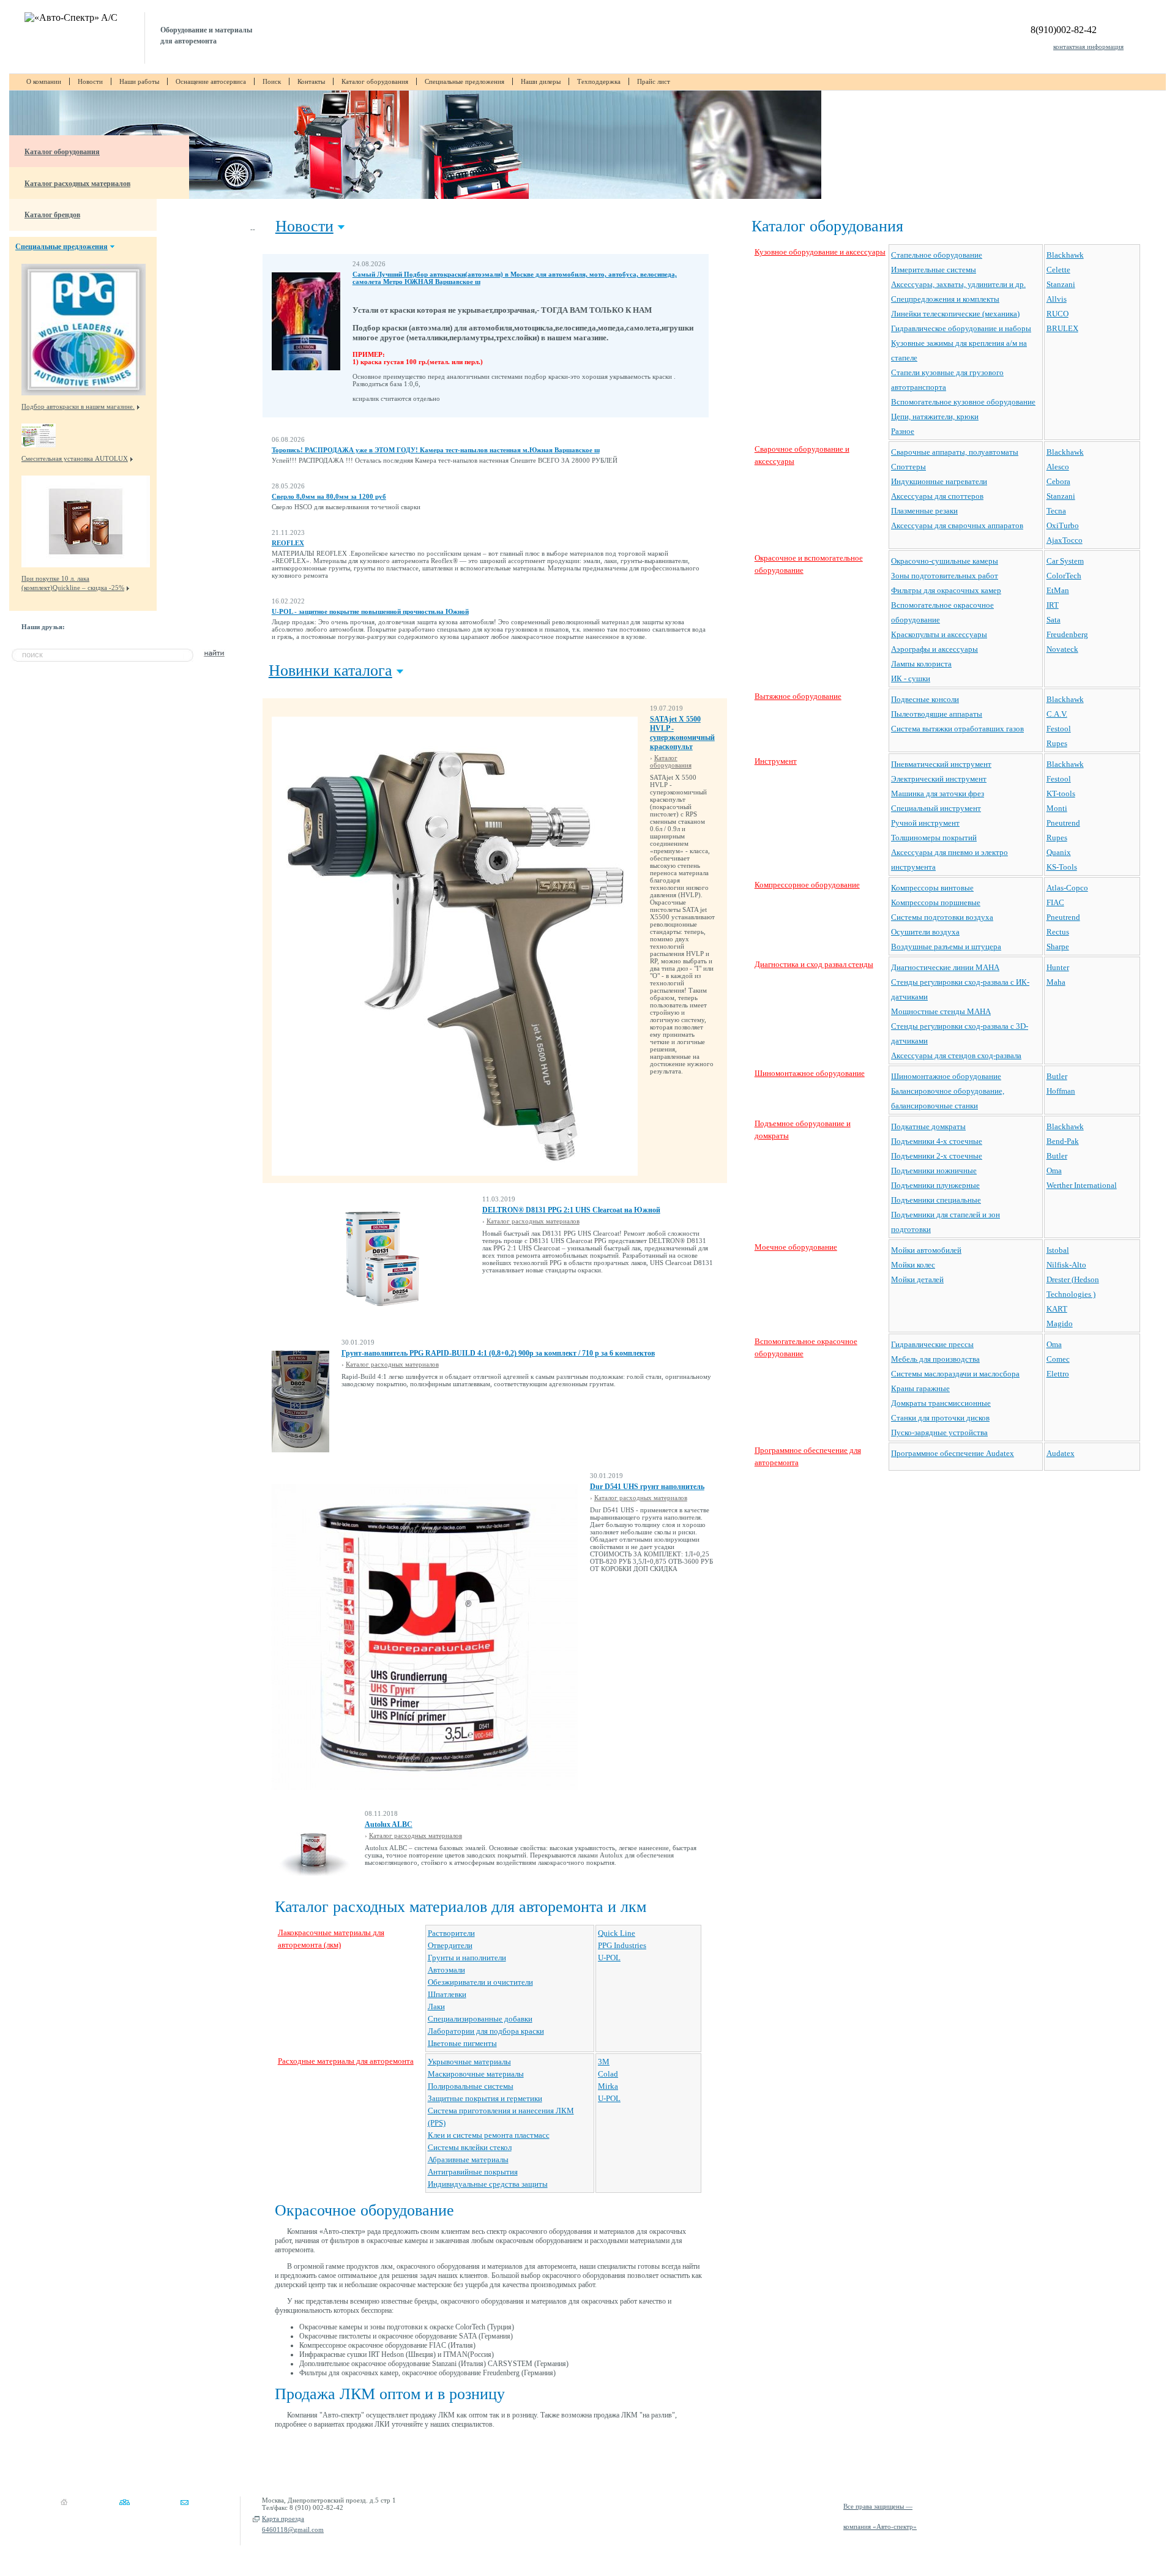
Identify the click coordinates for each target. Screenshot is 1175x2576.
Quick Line (617, 1933)
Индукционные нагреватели (939, 481)
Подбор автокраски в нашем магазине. (78, 406)
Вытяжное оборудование (798, 696)
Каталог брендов (52, 215)
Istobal (1058, 1250)
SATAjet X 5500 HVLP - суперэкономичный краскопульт (682, 733)
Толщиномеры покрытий (934, 838)
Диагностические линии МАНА (945, 967)
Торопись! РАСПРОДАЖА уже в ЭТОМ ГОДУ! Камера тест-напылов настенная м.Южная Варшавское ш (436, 450)
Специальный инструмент (936, 808)
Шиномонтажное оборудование (810, 1073)
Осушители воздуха (925, 932)
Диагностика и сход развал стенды (814, 964)
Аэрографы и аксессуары (934, 649)
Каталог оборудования (375, 81)
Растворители (451, 1933)
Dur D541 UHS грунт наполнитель (647, 1487)
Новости (90, 81)
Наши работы (139, 81)
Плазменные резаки (924, 511)
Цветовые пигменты (462, 2043)
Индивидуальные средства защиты (488, 2184)
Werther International (1082, 1185)
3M (604, 2062)
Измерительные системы (934, 270)
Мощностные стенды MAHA (941, 1011)
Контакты (311, 81)
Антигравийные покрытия (473, 2172)
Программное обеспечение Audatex (953, 1453)
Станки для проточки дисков (940, 1418)
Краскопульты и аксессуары (939, 634)
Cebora (1058, 481)
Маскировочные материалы (476, 2074)
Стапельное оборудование (937, 255)
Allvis (1057, 299)
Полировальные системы (471, 2086)
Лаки (436, 2007)
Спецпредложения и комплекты (945, 299)
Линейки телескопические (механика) (955, 314)
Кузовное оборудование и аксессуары (820, 252)
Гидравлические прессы (932, 1344)
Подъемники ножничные (934, 1170)
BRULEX (1062, 328)
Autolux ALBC (389, 1824)
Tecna (1056, 511)
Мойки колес (913, 1265)
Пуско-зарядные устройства (939, 1432)
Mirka (608, 2086)
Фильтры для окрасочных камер (946, 590)
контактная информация (1088, 47)
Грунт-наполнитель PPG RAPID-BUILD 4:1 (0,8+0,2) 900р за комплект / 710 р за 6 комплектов (498, 1353)
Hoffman (1061, 1091)
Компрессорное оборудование (807, 885)
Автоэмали (446, 1970)
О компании (44, 81)
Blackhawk (1065, 255)
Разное (903, 431)
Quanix (1059, 852)
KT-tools (1061, 793)
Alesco (1058, 467)
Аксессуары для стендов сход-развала (956, 1055)
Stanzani (1061, 284)
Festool (1059, 729)
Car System (1065, 561)
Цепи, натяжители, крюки (935, 416)
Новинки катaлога (330, 670)
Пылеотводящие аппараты (937, 714)
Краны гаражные (920, 1388)
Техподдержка (599, 81)
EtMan (1058, 590)
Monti (1057, 808)
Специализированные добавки (480, 2019)
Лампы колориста (921, 664)
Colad (608, 2074)
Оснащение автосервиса (211, 81)
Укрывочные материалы (469, 2062)
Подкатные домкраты (928, 1126)
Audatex (1061, 1453)
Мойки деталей (917, 1279)
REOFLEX (288, 543)
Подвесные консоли (925, 699)
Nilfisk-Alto (1066, 1265)
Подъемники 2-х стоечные (937, 1156)
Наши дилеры (541, 81)
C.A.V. (1057, 714)
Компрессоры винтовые (932, 888)
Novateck (1062, 649)
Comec (1058, 1359)
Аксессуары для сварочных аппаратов (957, 525)
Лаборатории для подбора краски (486, 2031)
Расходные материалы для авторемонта (346, 2061)
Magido (1060, 1323)
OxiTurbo (1063, 525)
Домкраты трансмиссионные (941, 1403)
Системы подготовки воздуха (942, 917)
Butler (1057, 1076)
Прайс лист (654, 81)
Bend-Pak (1063, 1141)
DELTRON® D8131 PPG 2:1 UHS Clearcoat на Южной (571, 1210)
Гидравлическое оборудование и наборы (961, 328)
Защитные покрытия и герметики (485, 2098)
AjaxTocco (1065, 540)
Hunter (1058, 967)
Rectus (1058, 932)
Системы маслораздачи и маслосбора (955, 1374)
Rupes (1057, 743)
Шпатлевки (447, 1994)
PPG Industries (622, 1945)
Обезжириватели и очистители (480, 1982)
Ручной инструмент (925, 823)
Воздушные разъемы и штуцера (946, 946)
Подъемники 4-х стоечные (937, 1141)
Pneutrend (1063, 823)
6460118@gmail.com (293, 2529)
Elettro (1058, 1374)
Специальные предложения (464, 81)
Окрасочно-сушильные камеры (945, 561)
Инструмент (776, 761)
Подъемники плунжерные (935, 1185)
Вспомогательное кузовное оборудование (963, 402)
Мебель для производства (935, 1359)
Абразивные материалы (468, 2160)
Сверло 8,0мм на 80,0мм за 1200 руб (329, 496)
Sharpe (1058, 946)
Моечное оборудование (796, 1247)
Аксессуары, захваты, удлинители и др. (958, 284)
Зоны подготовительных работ (945, 576)
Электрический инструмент (939, 779)
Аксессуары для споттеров (937, 496)
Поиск (272, 81)
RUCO (1057, 314)
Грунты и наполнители (467, 1958)
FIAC (1055, 902)
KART (1057, 1309)
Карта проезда (283, 2518)
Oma (1054, 1170)
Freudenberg (1067, 634)
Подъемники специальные (936, 1200)
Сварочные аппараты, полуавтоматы (955, 452)
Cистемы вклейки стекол (470, 2147)
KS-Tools (1062, 867)
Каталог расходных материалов (77, 184)
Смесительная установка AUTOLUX (75, 458)
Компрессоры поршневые (936, 902)
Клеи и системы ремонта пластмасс (489, 2135)
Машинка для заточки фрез (938, 793)
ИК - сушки (911, 678)
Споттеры (908, 467)
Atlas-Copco (1067, 888)
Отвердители (450, 1945)
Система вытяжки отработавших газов (957, 729)
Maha (1056, 982)
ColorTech (1064, 576)
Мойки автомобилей (926, 1250)
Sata (1054, 620)
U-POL (609, 1958)
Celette (1058, 270)
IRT (1053, 605)
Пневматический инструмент (941, 764)
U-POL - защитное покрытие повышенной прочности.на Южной (370, 611)
